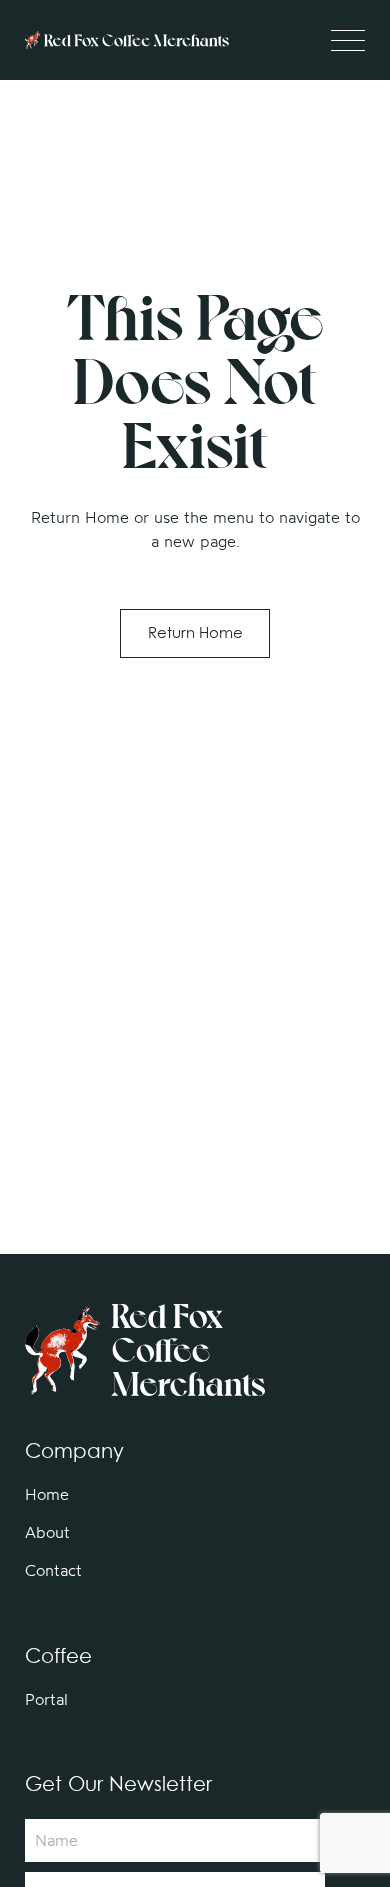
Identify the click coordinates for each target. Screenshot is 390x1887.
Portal (46, 1699)
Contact (53, 1570)
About (47, 1532)
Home (47, 1494)
